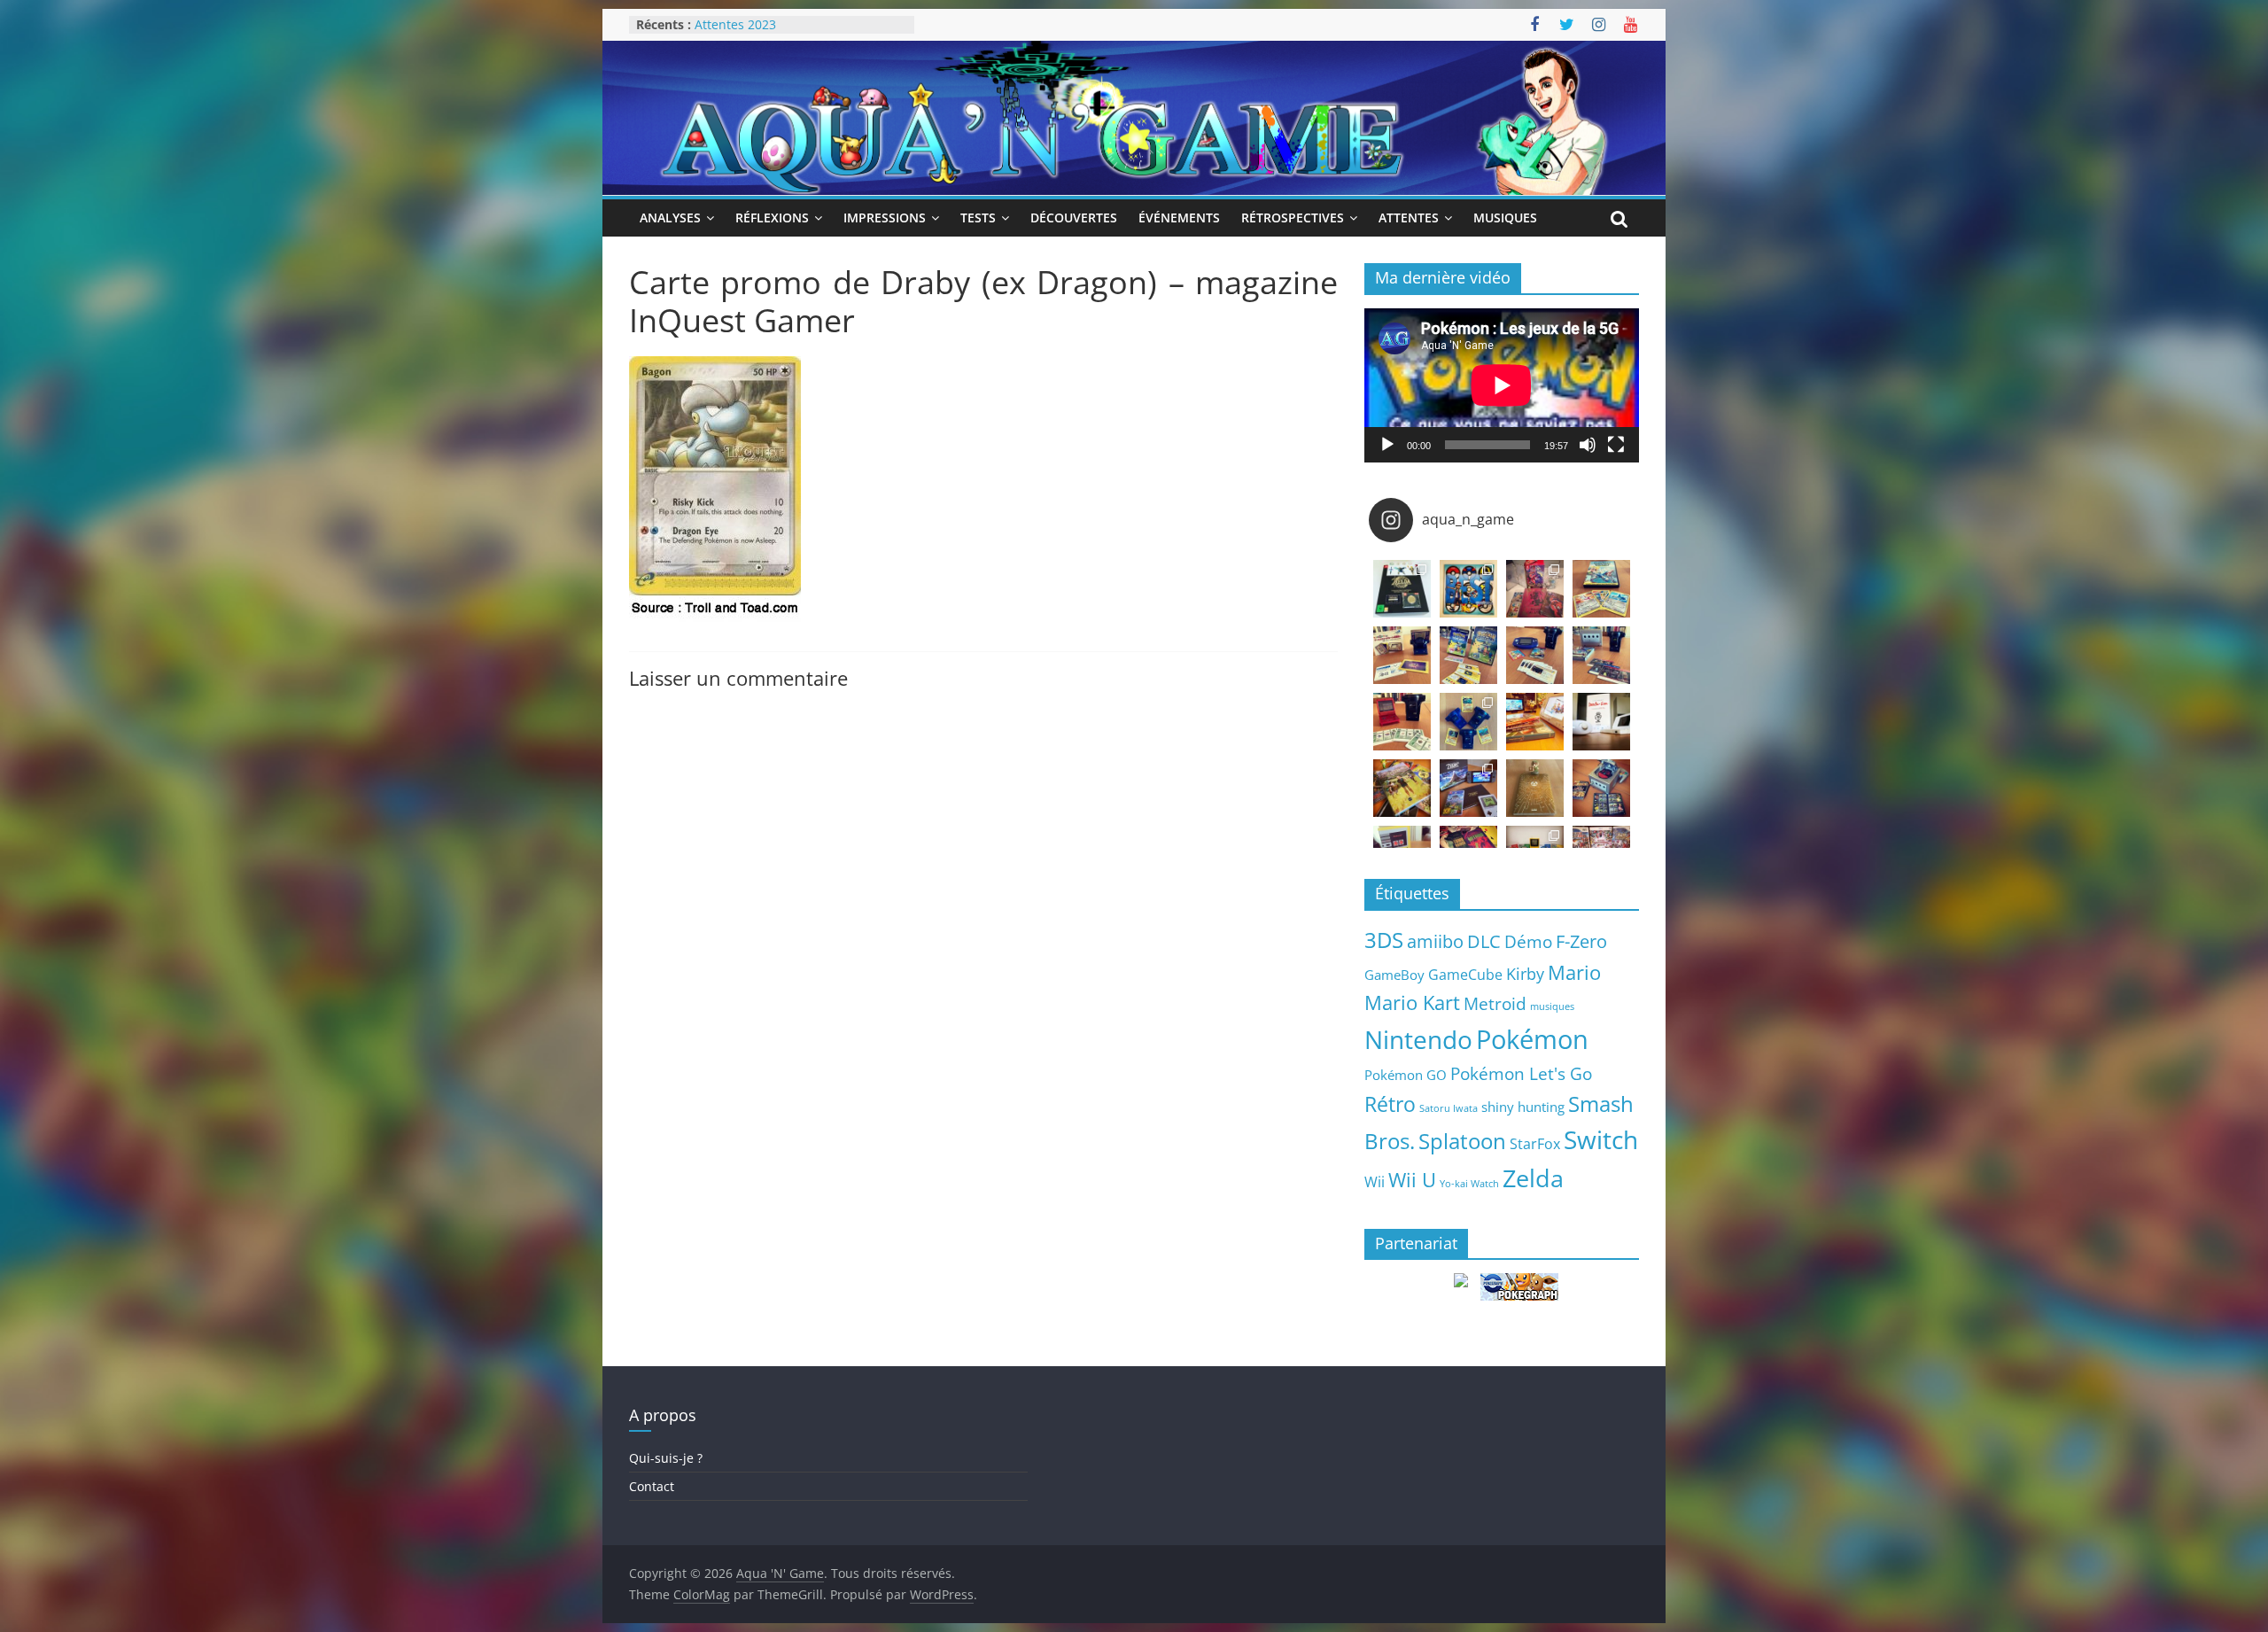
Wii (1375, 1181)
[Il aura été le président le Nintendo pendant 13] (1601, 722)
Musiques (1505, 218)
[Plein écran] (1616, 445)
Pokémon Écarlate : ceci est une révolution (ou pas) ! (788, 33)
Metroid (1495, 1003)
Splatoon (1462, 1141)
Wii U (1412, 1179)
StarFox (1535, 1144)
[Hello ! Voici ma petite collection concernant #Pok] (1535, 589)
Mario (1574, 972)
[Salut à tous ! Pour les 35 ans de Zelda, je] (1468, 788)
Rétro (1390, 1104)
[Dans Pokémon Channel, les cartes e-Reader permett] (1468, 655)
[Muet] (1588, 445)
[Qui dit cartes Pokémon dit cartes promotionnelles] (1601, 589)
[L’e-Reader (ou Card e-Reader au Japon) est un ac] (1468, 722)
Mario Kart (1412, 1003)
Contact (652, 1486)
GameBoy (1394, 975)
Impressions (885, 218)
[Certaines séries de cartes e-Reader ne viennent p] (1535, 655)
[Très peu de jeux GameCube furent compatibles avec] (1601, 655)
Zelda (1533, 1178)
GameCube (1465, 975)
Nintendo (1418, 1039)
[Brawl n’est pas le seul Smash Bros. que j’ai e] (1601, 788)
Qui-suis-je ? (666, 1458)
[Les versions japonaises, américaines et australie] (1402, 722)
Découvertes (1074, 218)
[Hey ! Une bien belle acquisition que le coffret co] (1468, 589)
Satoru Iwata (1449, 1108)
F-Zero (1581, 941)
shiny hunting (1523, 1107)
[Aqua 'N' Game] (1134, 51)
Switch (1601, 1140)
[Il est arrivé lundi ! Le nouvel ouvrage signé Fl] (1535, 788)
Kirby (1525, 973)
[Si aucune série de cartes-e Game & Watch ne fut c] (1402, 655)
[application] (1502, 385)
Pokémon (1532, 1039)
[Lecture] (1387, 445)
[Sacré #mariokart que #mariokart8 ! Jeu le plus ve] (1535, 722)
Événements (1179, 218)
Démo (1528, 941)
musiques (1552, 1006)
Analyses (670, 218)
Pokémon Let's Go (1521, 1074)
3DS (1384, 940)
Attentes (1409, 218)
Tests (978, 218)
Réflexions (772, 218)
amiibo (1435, 941)
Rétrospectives (1293, 218)
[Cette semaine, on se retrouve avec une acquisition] (1402, 788)
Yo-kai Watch (1469, 1184)
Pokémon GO (1406, 1075)
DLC (1484, 941)
